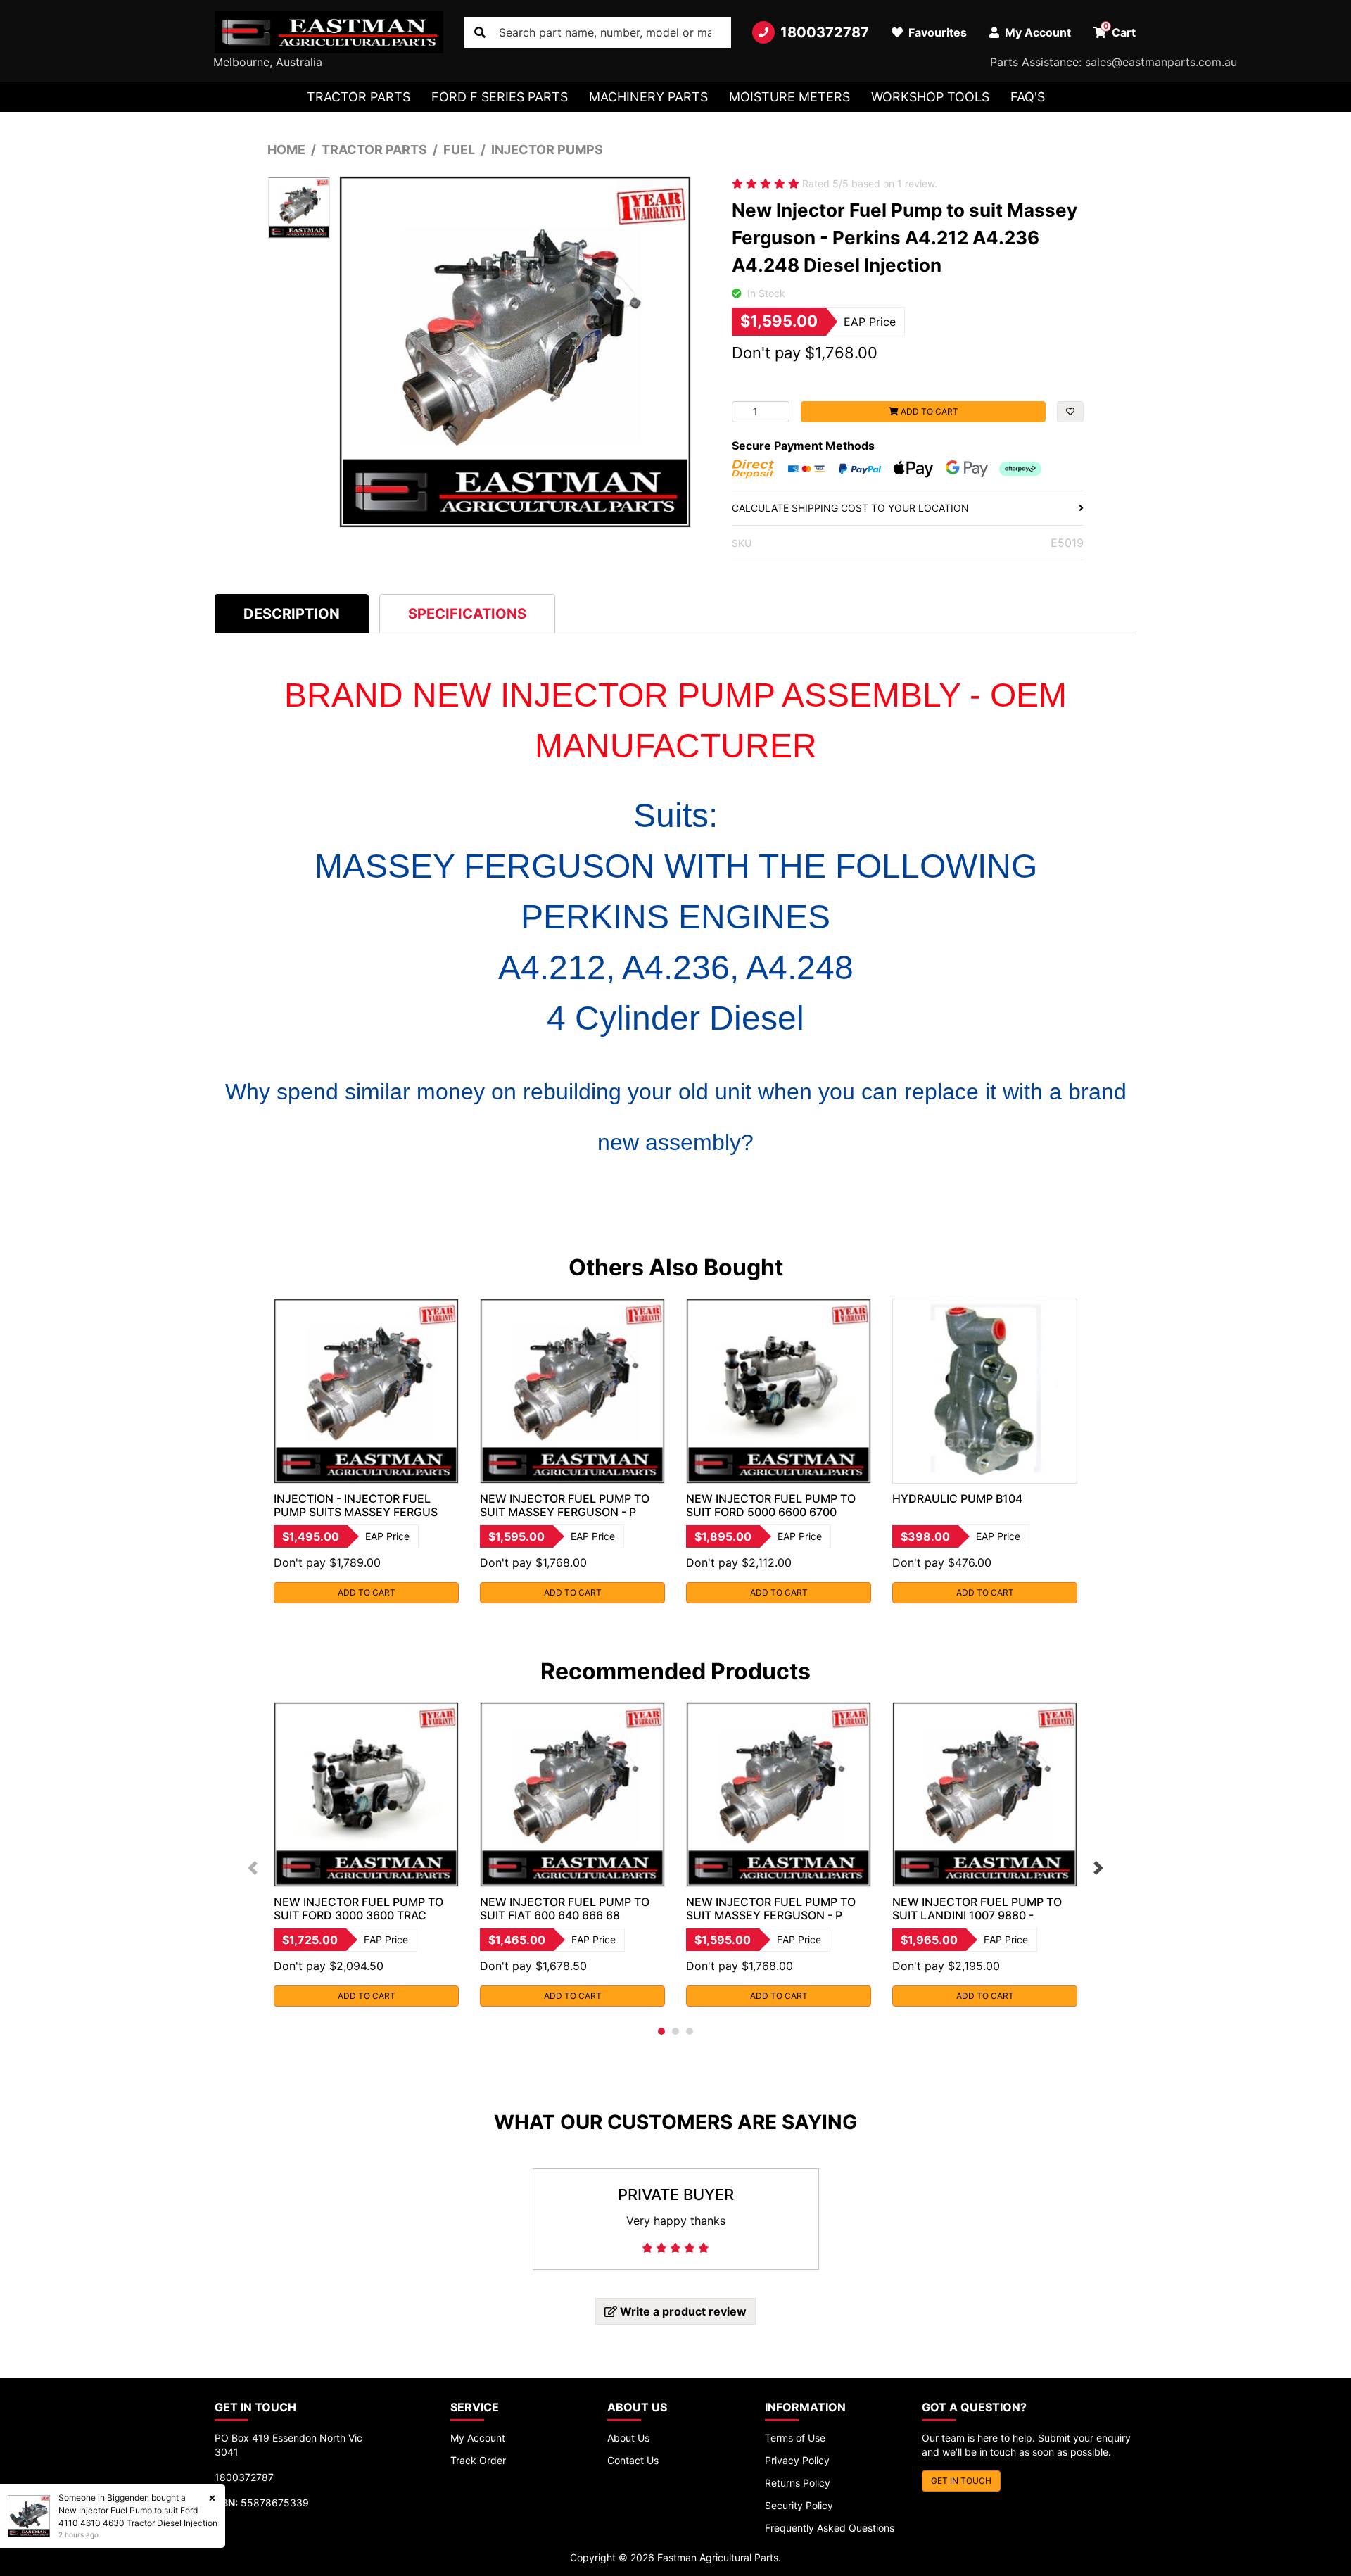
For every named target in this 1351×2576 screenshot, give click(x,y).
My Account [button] (1036, 32)
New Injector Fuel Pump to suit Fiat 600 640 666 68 (565, 1908)
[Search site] (480, 32)
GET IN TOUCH (961, 2481)
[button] (1070, 412)
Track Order (478, 2460)
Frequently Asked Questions (830, 2528)
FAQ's (1028, 97)
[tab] (292, 613)
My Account (478, 2438)
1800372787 (825, 32)
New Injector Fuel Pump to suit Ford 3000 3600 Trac (359, 1908)
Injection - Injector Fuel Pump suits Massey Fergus (356, 1505)
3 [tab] (690, 2031)
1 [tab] (661, 2031)
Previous (253, 1868)
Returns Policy (798, 2483)
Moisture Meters (789, 97)
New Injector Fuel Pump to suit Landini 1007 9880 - (977, 1908)
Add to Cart (928, 411)
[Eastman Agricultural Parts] (329, 32)
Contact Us (633, 2460)
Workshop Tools (930, 97)
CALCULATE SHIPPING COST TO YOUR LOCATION (850, 508)
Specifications (467, 614)
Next (1098, 1868)
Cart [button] (1120, 30)
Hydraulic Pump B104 (957, 1498)
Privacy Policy (797, 2460)
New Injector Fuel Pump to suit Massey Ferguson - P (565, 1505)
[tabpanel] (366, 1451)
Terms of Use (795, 2438)
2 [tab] (675, 2031)
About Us (628, 2438)
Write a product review (682, 2311)
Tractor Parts (359, 97)
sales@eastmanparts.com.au (1161, 62)
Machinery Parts (648, 97)
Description (292, 614)
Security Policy (799, 2505)
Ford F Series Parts (500, 97)
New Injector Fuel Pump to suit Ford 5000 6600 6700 (771, 1505)
